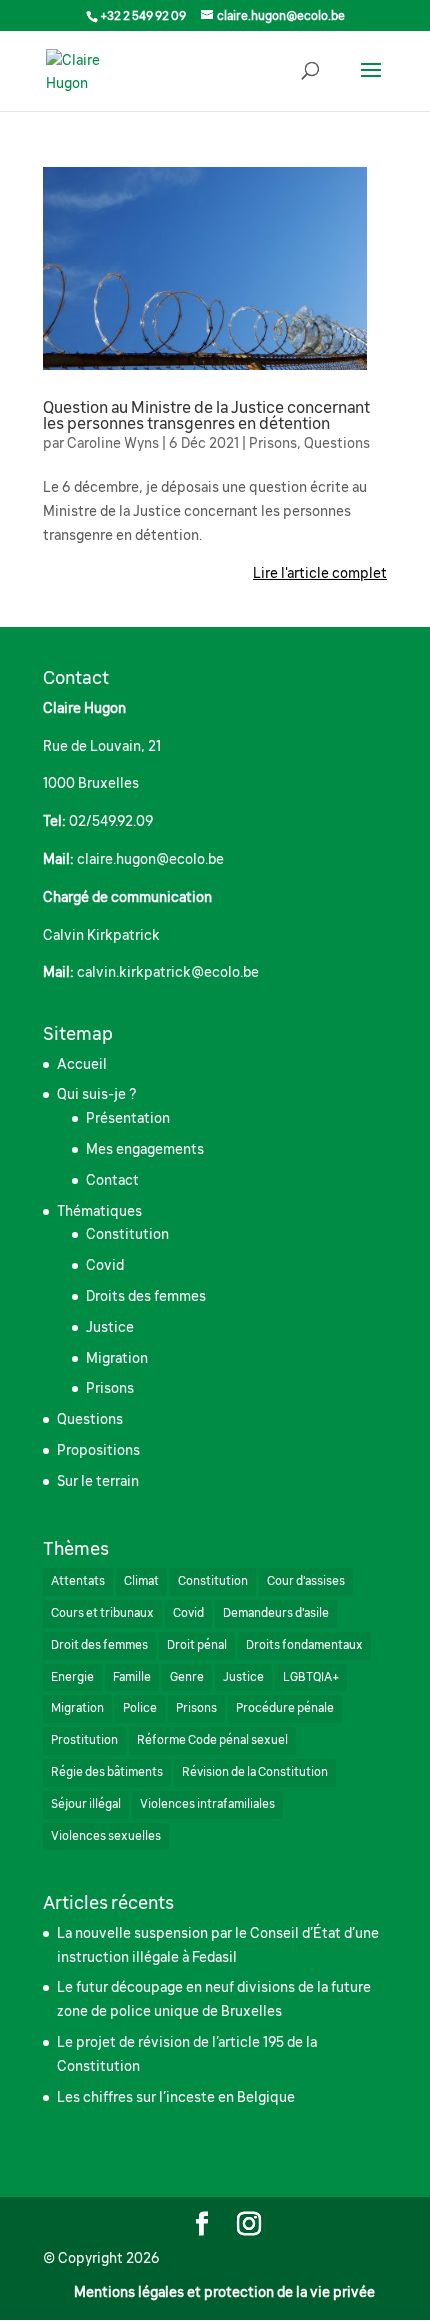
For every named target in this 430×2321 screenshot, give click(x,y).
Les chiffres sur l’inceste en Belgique (176, 2097)
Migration (117, 1358)
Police (140, 1708)
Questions (337, 443)
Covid (105, 1265)
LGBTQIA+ (311, 1677)
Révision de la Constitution (255, 1772)
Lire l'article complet (320, 573)
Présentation (128, 1118)
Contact (112, 1180)
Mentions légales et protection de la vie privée (224, 2292)
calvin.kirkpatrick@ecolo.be (168, 972)
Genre (187, 1677)
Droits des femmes (146, 1296)
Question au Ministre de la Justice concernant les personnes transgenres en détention (206, 416)
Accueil (82, 1064)
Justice (110, 1327)
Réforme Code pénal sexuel (212, 1740)
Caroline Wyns (113, 443)
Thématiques (99, 1211)
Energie (72, 1677)
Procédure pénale (285, 1708)
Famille (132, 1677)
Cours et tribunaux (102, 1613)
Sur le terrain (98, 1481)
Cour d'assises (306, 1581)
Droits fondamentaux (304, 1645)
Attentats (78, 1581)
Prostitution (84, 1740)
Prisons (273, 443)
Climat (141, 1581)
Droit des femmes (99, 1645)
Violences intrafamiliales (207, 1804)
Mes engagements (145, 1149)
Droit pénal (197, 1645)
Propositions (98, 1450)
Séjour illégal (86, 1804)
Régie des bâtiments (107, 1772)
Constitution (127, 1234)
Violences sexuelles (106, 1836)
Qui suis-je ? (97, 1094)
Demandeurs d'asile (276, 1613)
